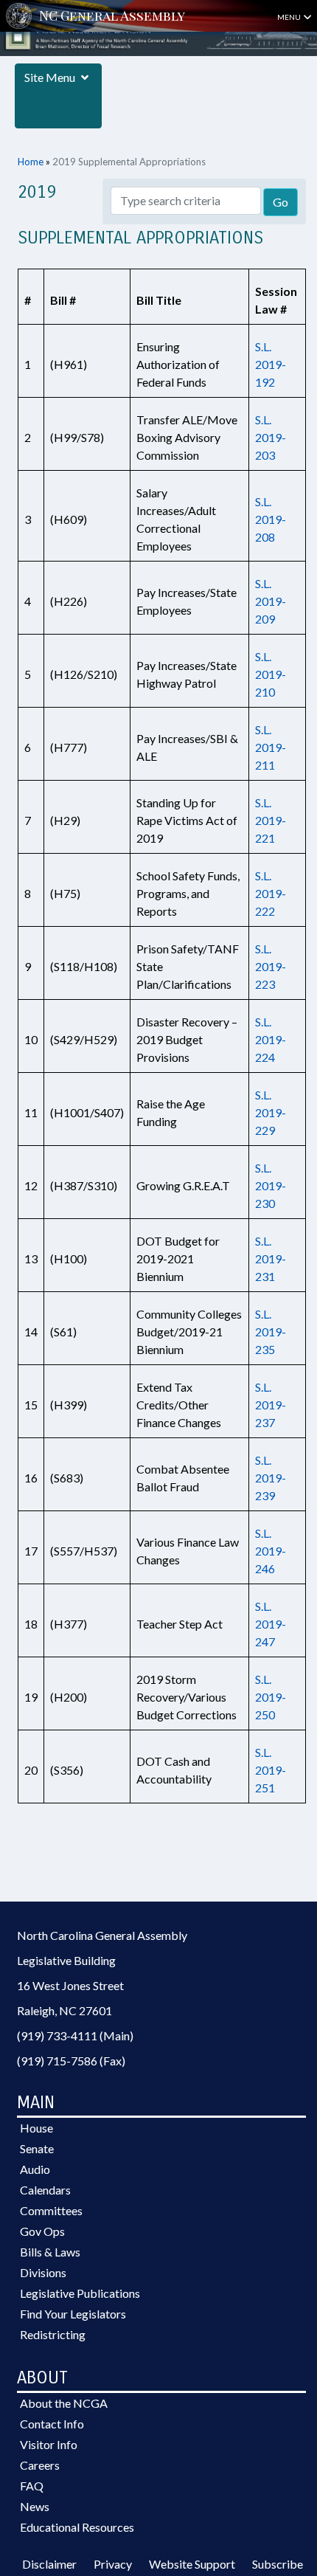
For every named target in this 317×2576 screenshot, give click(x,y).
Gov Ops (42, 2231)
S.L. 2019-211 (271, 747)
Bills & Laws (50, 2252)
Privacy (113, 2564)
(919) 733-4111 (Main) (75, 2035)
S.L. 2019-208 (271, 519)
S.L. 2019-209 (271, 601)
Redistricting (53, 2334)
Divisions (43, 2272)
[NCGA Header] (112, 16)
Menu (290, 17)
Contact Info (52, 2424)
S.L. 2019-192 (271, 364)
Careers (40, 2465)
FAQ (32, 2486)
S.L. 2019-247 (271, 1624)
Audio (35, 2169)
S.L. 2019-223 (271, 966)
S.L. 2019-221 (271, 820)
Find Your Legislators (73, 2314)
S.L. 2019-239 (271, 1478)
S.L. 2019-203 (271, 437)
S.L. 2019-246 (271, 1551)
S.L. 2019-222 (271, 893)
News (35, 2506)
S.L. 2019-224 (271, 1039)
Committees (51, 2210)
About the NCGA (64, 2403)
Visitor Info (49, 2444)
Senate (37, 2148)
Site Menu (51, 77)
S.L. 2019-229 (271, 1112)
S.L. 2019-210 (271, 674)
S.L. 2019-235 (271, 1332)
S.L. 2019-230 (271, 1185)
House (36, 2128)
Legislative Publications (80, 2293)
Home (31, 162)
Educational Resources (77, 2527)
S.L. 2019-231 (271, 1258)
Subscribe (278, 2564)
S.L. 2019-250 (271, 1697)
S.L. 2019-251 (271, 1770)
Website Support (192, 2564)
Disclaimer (49, 2564)
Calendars (45, 2190)
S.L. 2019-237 (271, 1405)
